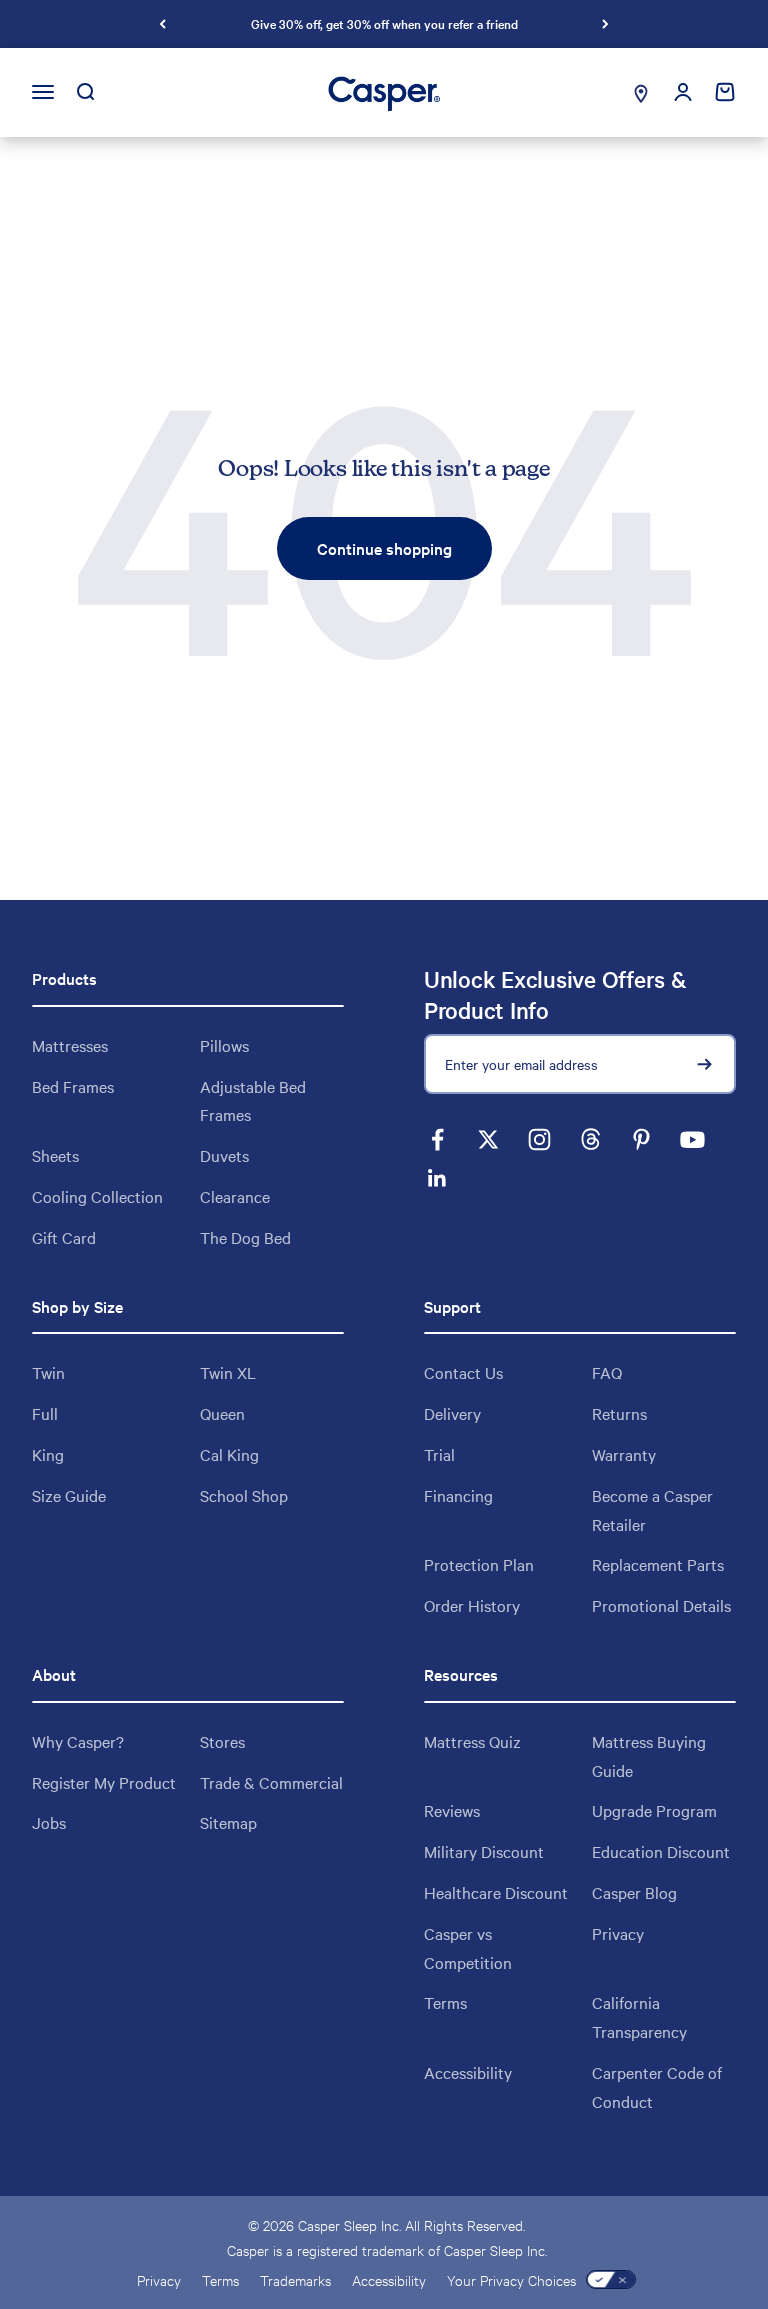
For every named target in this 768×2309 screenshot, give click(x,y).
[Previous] (162, 24)
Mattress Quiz (472, 1741)
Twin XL (228, 1372)
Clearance (235, 1196)
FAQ (607, 1372)
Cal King (229, 1454)
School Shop (244, 1495)
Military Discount (484, 1851)
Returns (619, 1413)
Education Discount (661, 1851)
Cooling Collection (97, 1196)
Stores (222, 1741)
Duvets (224, 1155)
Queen (222, 1413)
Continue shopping (384, 548)
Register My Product (104, 1782)
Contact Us (463, 1372)
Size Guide (69, 1495)
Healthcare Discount (496, 1892)
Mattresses (70, 1045)
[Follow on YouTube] (692, 1139)
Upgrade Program (654, 1810)
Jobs (49, 1822)
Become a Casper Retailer (652, 1509)
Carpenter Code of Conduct (657, 2086)
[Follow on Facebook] (437, 1139)
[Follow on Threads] (590, 1139)
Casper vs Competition (468, 1947)
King (48, 1454)
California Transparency (639, 2016)
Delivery (452, 1413)
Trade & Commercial (271, 1782)
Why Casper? (78, 1741)
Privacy (618, 1933)
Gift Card (64, 1237)
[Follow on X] (488, 1139)
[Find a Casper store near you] (641, 92)
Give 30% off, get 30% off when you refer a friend (384, 23)
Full (45, 1413)
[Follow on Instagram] (539, 1139)
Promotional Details (661, 1605)
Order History (472, 1605)
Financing (458, 1495)
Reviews (452, 1810)
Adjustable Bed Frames (253, 1100)
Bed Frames (73, 1086)
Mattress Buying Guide (649, 1755)
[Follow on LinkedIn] (437, 1178)
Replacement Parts (658, 1564)
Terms (445, 2002)
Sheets (55, 1155)
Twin (48, 1372)
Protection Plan (479, 1564)
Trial (439, 1454)
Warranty (624, 1454)
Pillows (224, 1045)
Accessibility (468, 2072)
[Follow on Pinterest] (641, 1139)
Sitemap (228, 1822)
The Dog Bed (245, 1237)
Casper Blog (634, 1892)
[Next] (605, 24)
